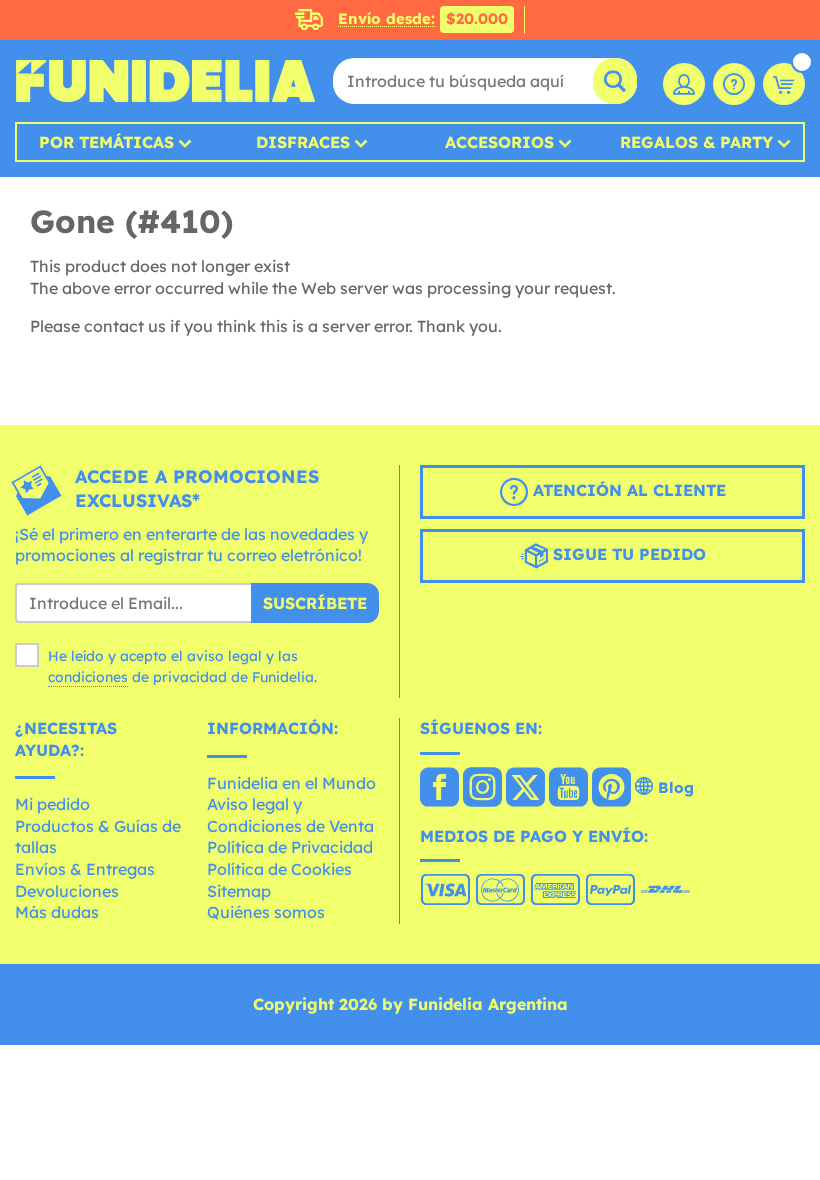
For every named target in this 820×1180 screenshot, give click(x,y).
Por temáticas (106, 142)
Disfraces (303, 142)
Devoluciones (67, 891)
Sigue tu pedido (627, 554)
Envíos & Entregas (85, 869)
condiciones (88, 677)
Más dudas (57, 912)
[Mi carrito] (784, 84)
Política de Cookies (279, 869)
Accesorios (499, 142)
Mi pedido (52, 804)
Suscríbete (315, 603)
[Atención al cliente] (734, 84)
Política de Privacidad (290, 847)
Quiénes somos (266, 912)
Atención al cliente (627, 490)
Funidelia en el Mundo (291, 783)
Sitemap (239, 891)
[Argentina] (439, 789)
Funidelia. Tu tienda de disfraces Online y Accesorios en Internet (165, 81)
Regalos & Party (696, 142)
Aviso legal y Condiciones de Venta (290, 815)
